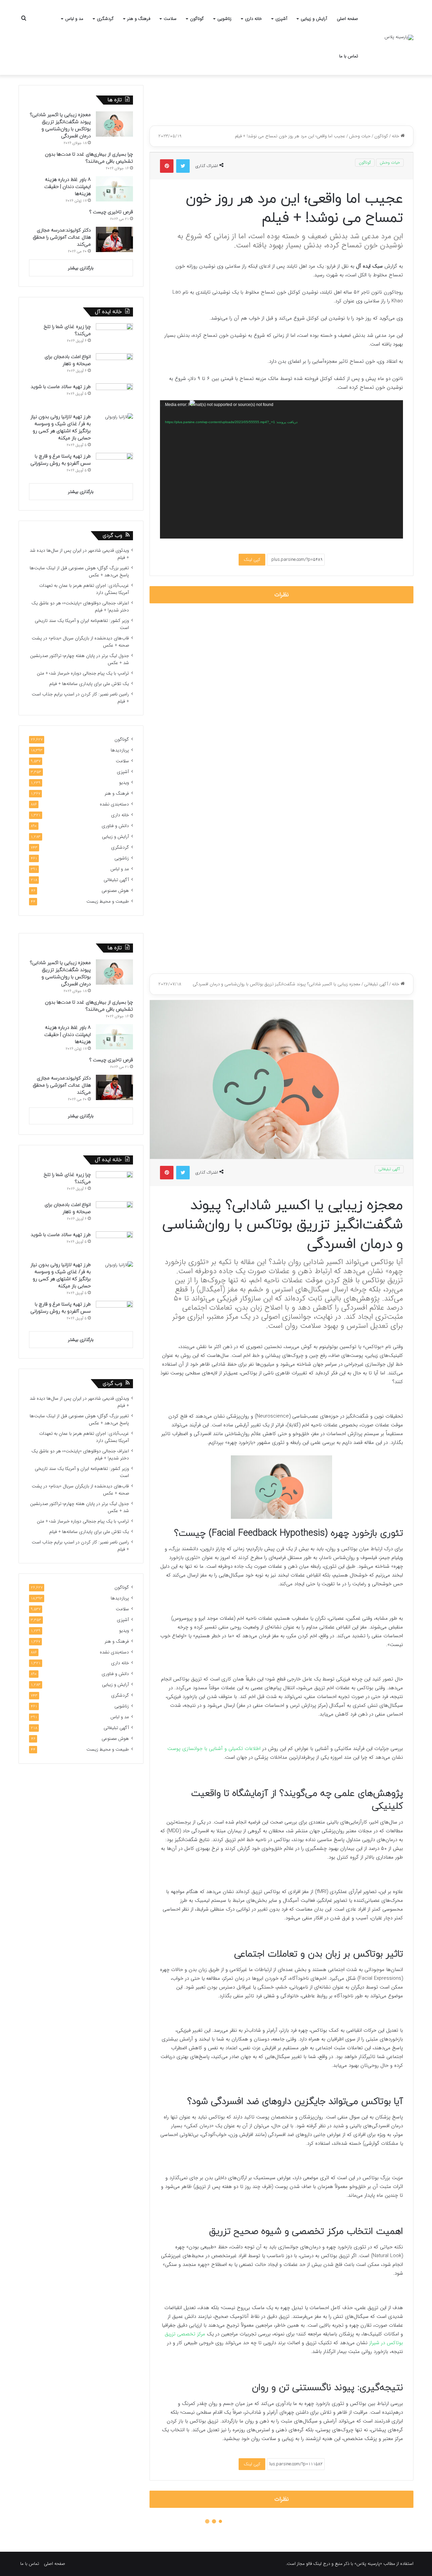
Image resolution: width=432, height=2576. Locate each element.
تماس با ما (349, 56)
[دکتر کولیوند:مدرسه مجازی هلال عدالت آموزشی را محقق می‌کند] (114, 239)
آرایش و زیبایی (314, 19)
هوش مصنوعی (115, 891)
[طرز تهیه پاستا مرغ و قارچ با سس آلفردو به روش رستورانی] (114, 465)
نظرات (282, 595)
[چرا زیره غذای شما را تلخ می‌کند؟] (114, 336)
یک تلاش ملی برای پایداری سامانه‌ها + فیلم (89, 684)
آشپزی (281, 19)
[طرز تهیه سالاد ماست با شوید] (114, 396)
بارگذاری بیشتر (81, 268)
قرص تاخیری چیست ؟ (111, 212)
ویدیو (124, 783)
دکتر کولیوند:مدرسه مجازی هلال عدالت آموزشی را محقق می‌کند (62, 237)
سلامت (170, 19)
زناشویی (224, 19)
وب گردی (112, 536)
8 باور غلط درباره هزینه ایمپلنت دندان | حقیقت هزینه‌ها (67, 187)
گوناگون (197, 19)
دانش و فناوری (115, 826)
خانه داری (253, 19)
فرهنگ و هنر (139, 19)
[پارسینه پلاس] (399, 37)
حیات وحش (360, 136)
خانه (396, 136)
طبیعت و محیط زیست (108, 901)
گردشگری (105, 19)
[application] (281, 469)
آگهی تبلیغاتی (116, 880)
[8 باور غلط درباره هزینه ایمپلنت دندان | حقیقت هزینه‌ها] (114, 189)
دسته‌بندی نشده (114, 804)
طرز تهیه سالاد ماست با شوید (61, 387)
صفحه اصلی (347, 19)
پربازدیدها (120, 750)
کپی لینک (252, 560)
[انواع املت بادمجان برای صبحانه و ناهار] (114, 366)
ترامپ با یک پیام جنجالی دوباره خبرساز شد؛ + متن (83, 673)
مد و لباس (74, 19)
